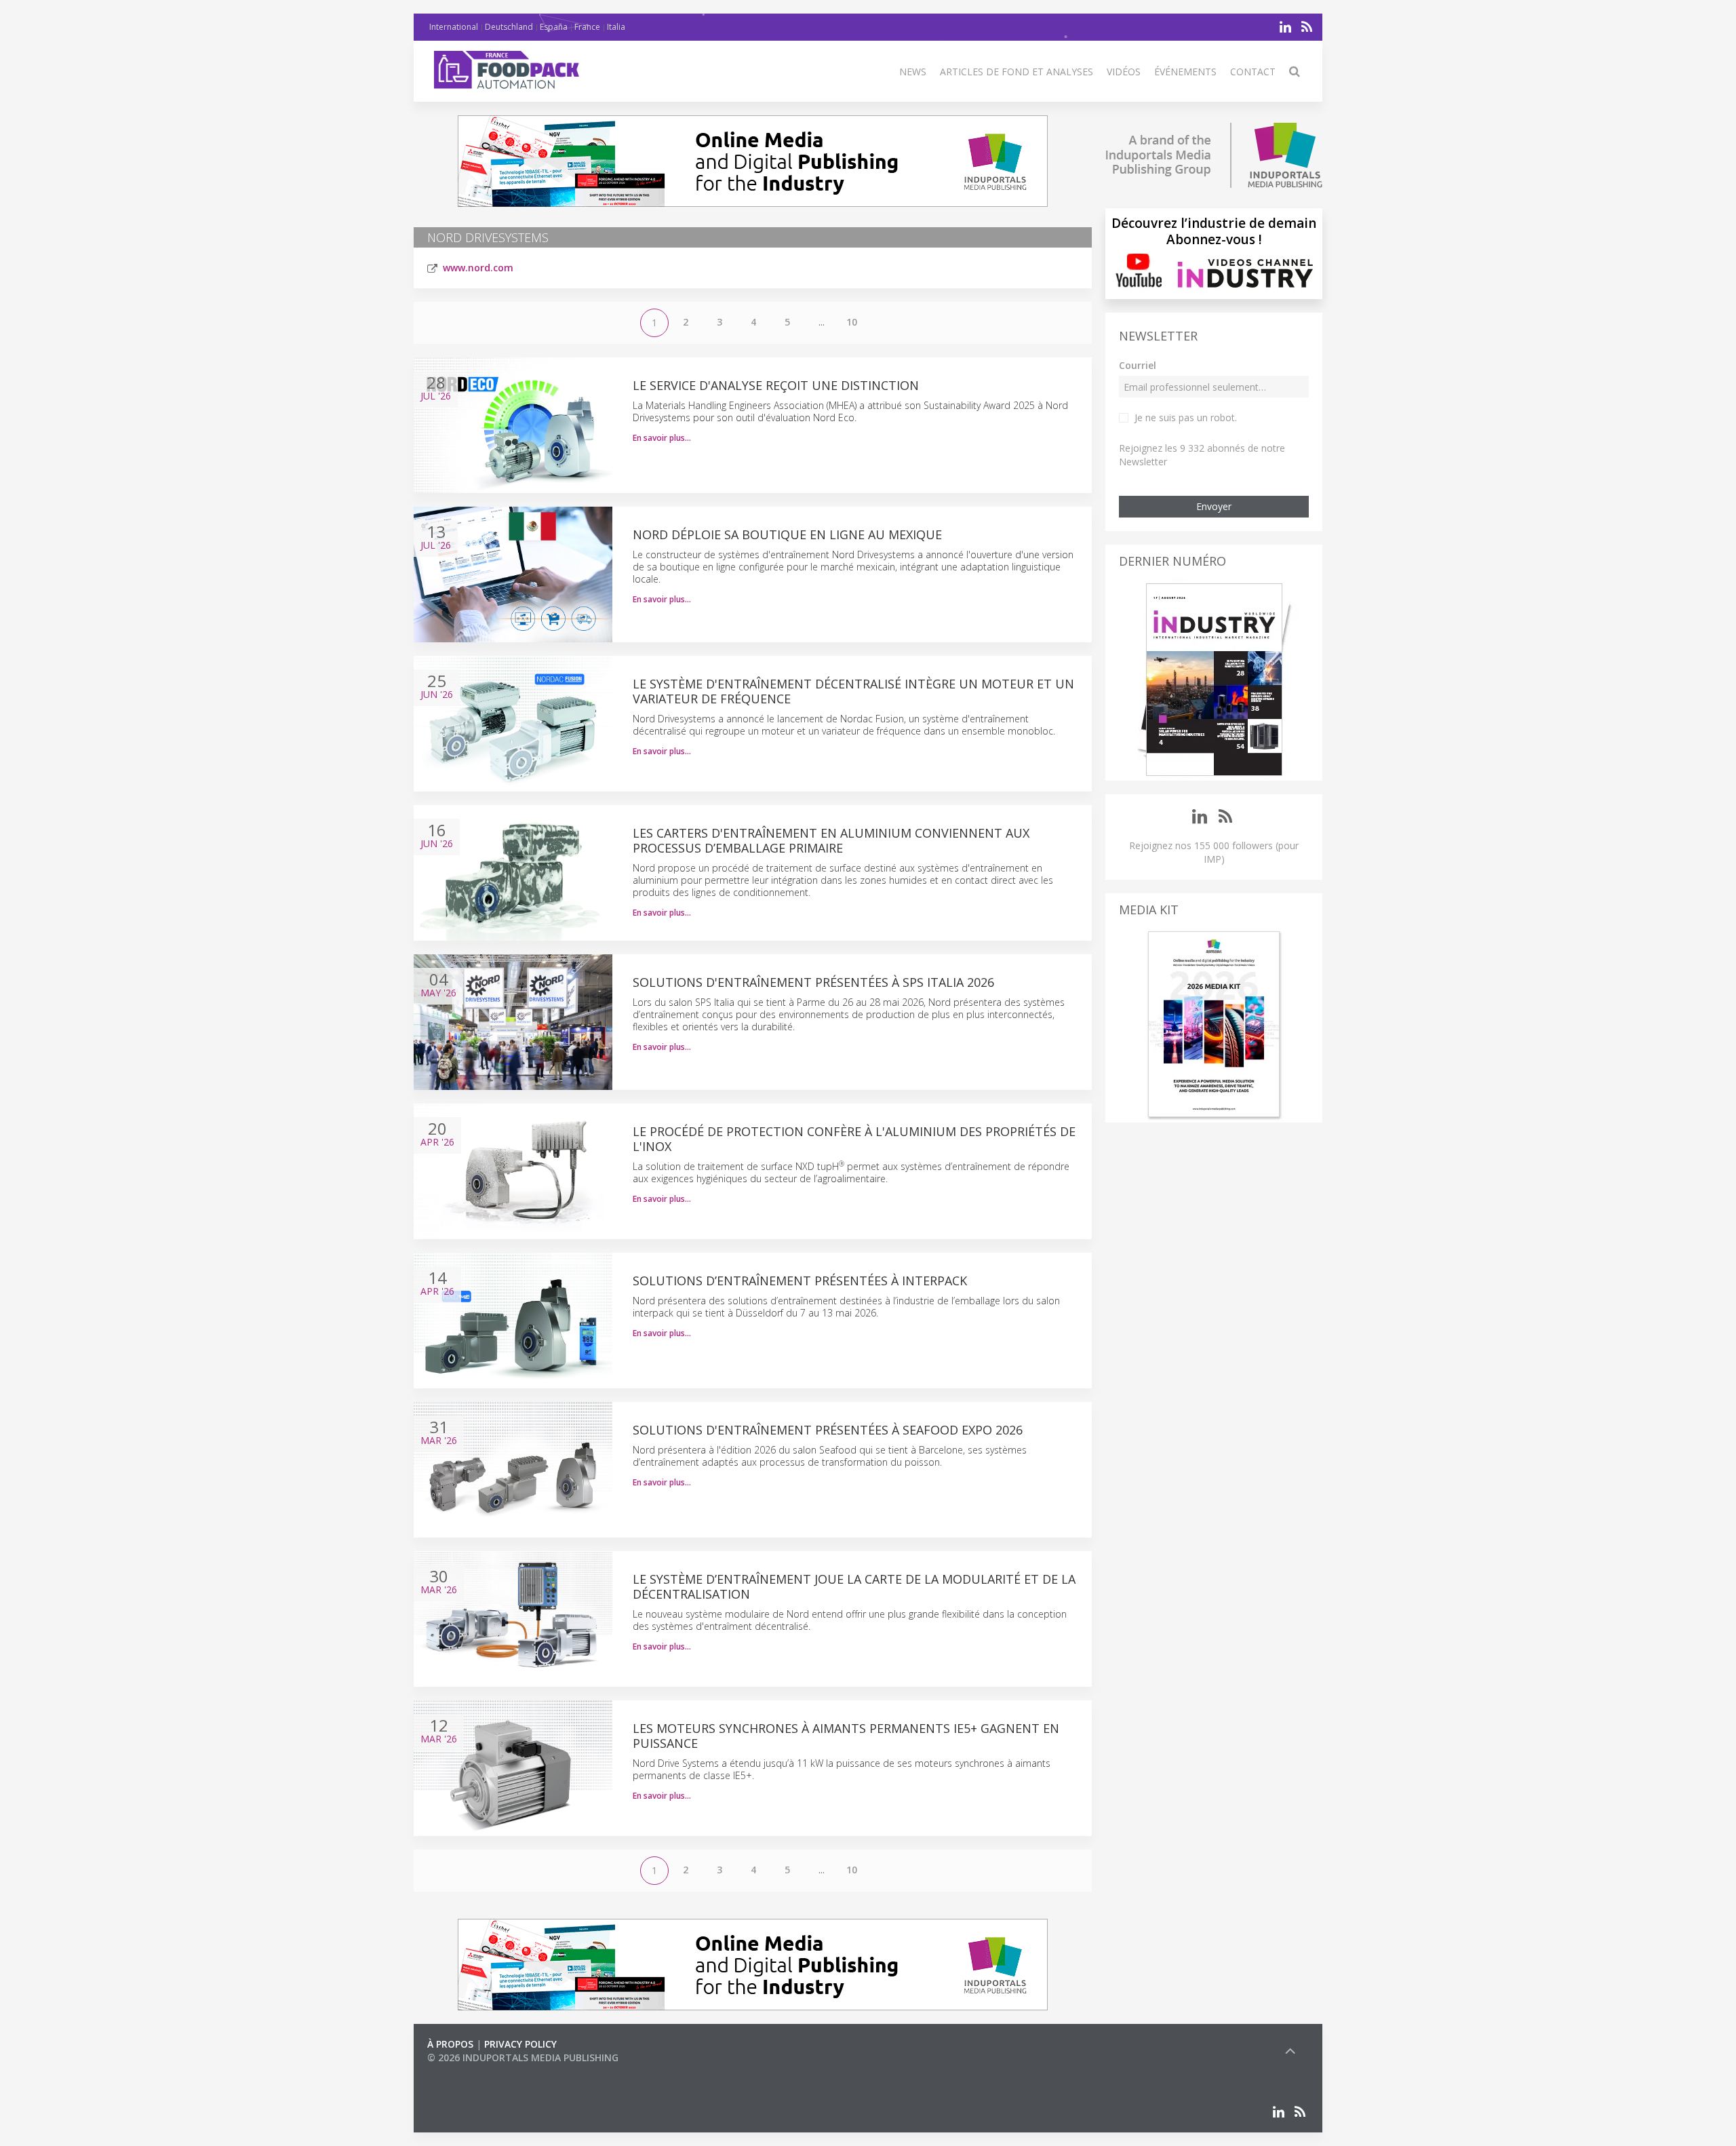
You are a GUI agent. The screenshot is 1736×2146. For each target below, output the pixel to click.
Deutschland (509, 27)
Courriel (1138, 365)
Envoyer (1214, 506)
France (587, 27)
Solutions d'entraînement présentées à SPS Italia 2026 (815, 982)
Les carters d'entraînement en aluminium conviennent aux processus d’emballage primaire (831, 840)
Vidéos (1124, 72)
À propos (450, 2044)
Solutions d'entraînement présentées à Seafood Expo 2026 (829, 1430)
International (454, 27)
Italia (616, 27)
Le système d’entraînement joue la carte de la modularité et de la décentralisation (854, 1586)
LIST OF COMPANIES (473, 2071)
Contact (1253, 72)
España (554, 27)
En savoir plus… (662, 438)
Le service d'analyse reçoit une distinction (776, 385)
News (913, 72)
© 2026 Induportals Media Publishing (523, 2057)
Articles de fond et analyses (1017, 72)
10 (852, 322)
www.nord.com (478, 268)
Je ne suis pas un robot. (1186, 417)
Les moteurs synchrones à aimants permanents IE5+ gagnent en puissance (846, 1736)
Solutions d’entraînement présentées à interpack (800, 1281)
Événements (1185, 72)
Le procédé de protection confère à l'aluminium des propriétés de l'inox (854, 1139)
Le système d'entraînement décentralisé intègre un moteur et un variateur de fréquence (853, 691)
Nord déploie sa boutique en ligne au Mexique (787, 534)
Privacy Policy (520, 2044)
